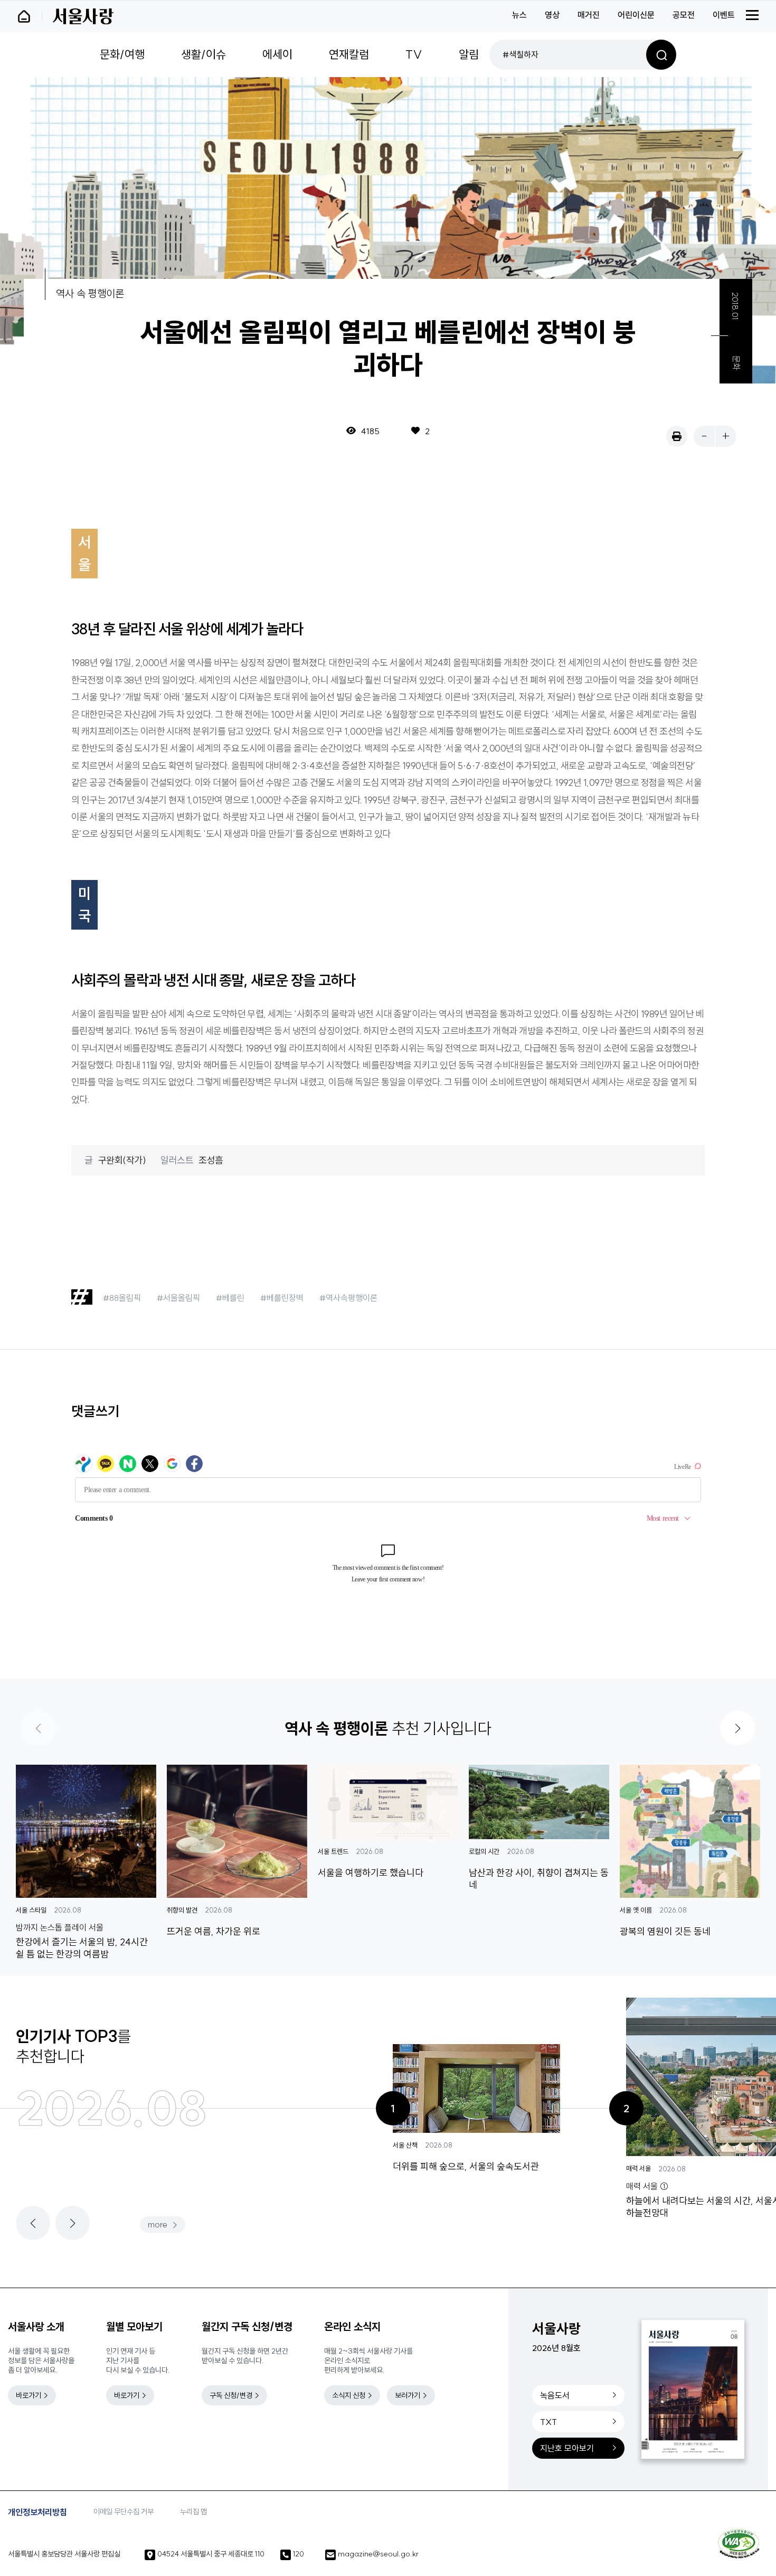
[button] (738, 1728)
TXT (548, 2422)
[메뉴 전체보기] (752, 15)
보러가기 (408, 2395)
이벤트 (724, 15)
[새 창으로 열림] (677, 436)
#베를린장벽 (282, 1298)
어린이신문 (636, 15)
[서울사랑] (83, 16)
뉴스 (519, 15)
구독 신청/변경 (231, 2395)
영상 (552, 15)
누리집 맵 (193, 2512)
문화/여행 (122, 54)
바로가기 (29, 2395)
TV (414, 54)
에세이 (277, 54)
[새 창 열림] (739, 2544)
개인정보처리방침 (37, 2512)
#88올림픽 (122, 1298)
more (158, 2224)
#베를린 (230, 1298)
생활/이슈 (204, 54)
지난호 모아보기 (567, 2448)
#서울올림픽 (178, 1298)
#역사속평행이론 (348, 1298)
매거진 (589, 15)
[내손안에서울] (29, 16)
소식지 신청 (349, 2395)
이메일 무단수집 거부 (124, 2512)
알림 (469, 54)
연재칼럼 (349, 54)
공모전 (684, 15)
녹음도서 (555, 2395)
